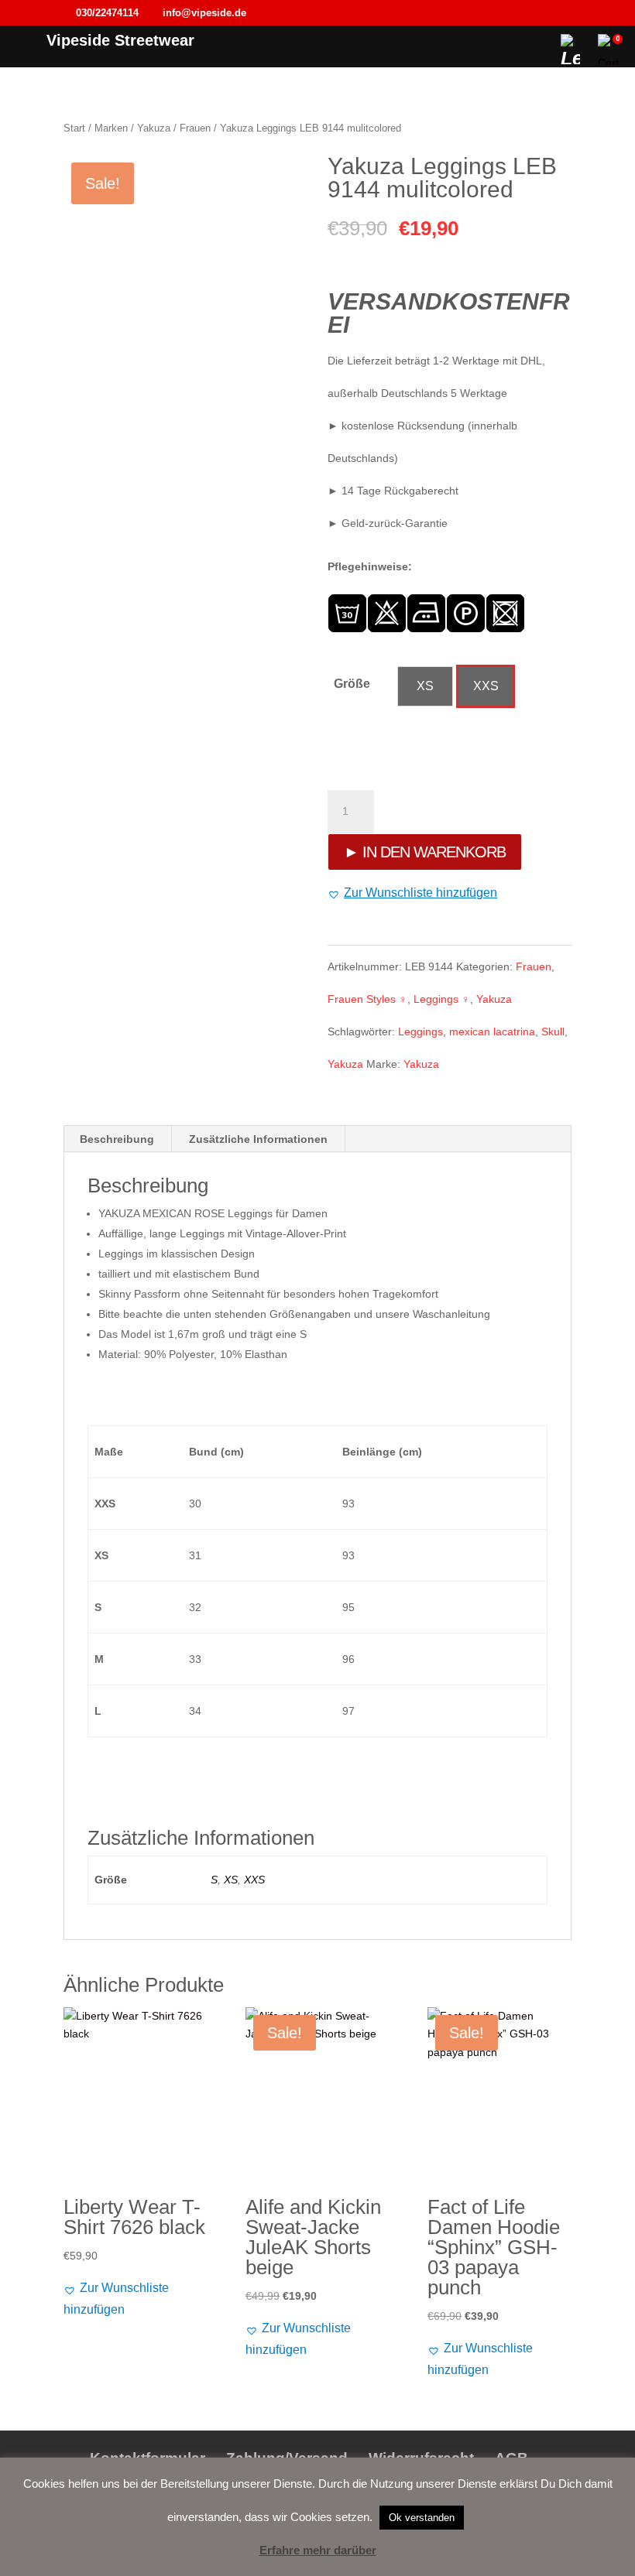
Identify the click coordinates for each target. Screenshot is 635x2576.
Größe (352, 684)
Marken (111, 128)
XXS (254, 1880)
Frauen (195, 128)
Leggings (420, 1031)
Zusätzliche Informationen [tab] (258, 1139)
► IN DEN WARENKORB (425, 852)
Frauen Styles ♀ (367, 999)
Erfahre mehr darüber (318, 2550)
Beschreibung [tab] (117, 1139)
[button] (412, 893)
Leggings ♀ (442, 999)
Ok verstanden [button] (422, 2518)
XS (231, 1880)
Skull (553, 1031)
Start (74, 128)
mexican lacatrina (492, 1031)
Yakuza (154, 128)
